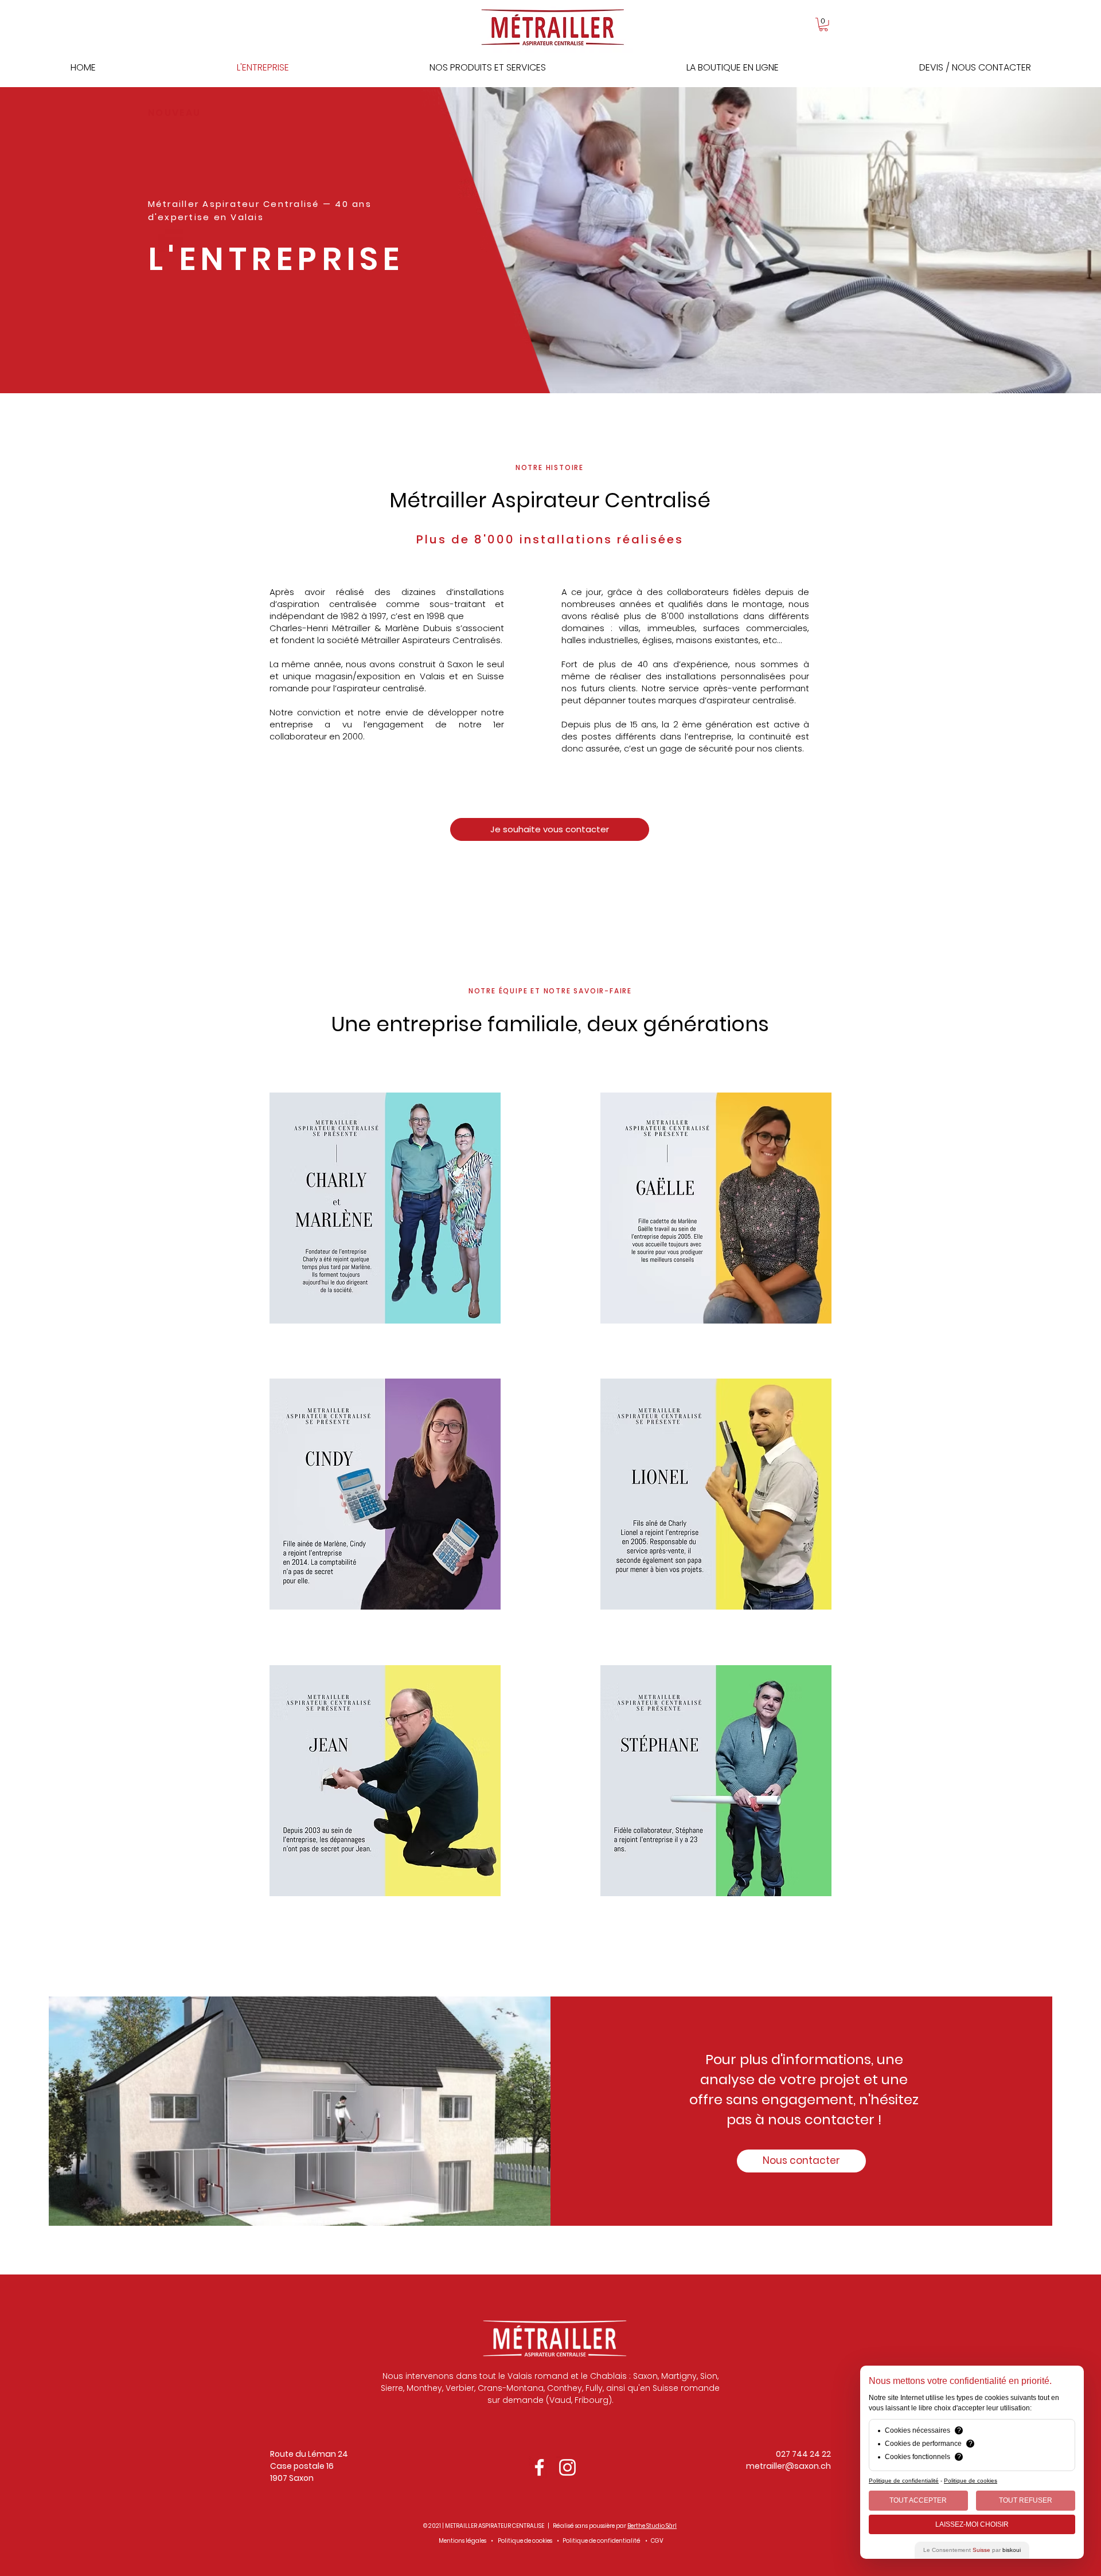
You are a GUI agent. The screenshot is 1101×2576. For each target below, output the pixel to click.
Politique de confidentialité (602, 2541)
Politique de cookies (525, 2541)
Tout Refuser (1026, 2500)
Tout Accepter (918, 2500)
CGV (657, 2541)
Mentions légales (462, 2541)
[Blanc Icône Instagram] (567, 2467)
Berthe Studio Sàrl (652, 2526)
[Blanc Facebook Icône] (539, 2467)
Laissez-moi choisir (972, 2524)
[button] (823, 25)
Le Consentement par (972, 2550)
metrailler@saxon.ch (788, 2466)
